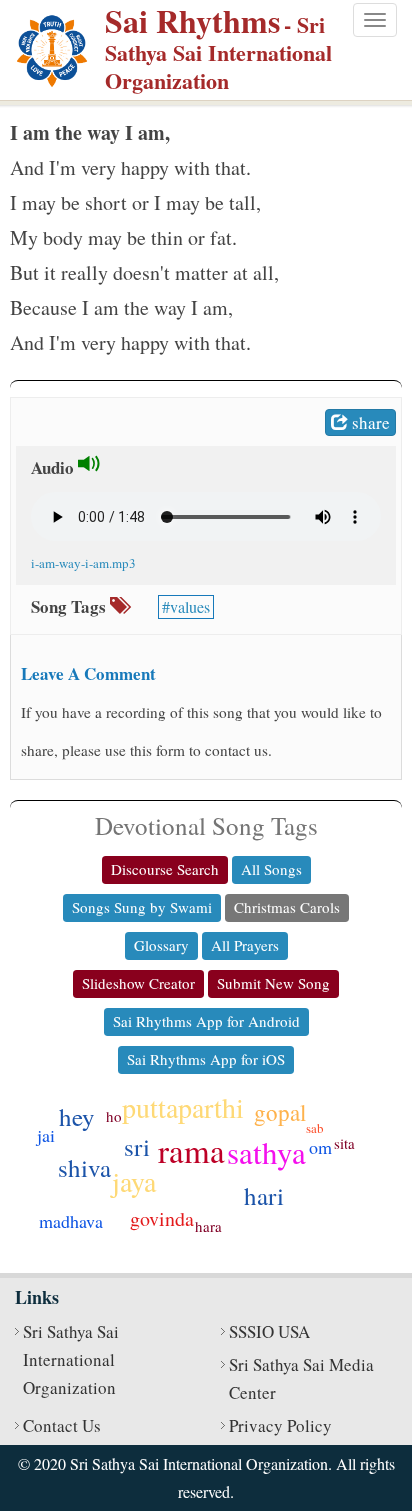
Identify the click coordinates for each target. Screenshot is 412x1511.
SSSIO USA (269, 1331)
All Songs (271, 869)
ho (114, 1116)
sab (315, 1128)
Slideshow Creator (138, 983)
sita (344, 1143)
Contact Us (62, 1425)
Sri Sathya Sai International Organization (71, 1359)
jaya (134, 1181)
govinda (162, 1218)
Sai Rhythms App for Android (206, 1021)
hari (264, 1195)
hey (77, 1116)
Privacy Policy (280, 1425)
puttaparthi (183, 1107)
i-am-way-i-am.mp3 (83, 563)
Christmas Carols (287, 907)
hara (208, 1226)
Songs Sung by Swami (142, 907)
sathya (266, 1152)
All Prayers (245, 945)
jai (46, 1135)
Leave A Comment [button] (88, 673)
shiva (84, 1167)
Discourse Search (165, 869)
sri (137, 1146)
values (190, 606)
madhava (71, 1221)
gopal (280, 1112)
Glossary (161, 945)
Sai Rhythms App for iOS (206, 1059)
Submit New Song (273, 983)
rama (191, 1150)
